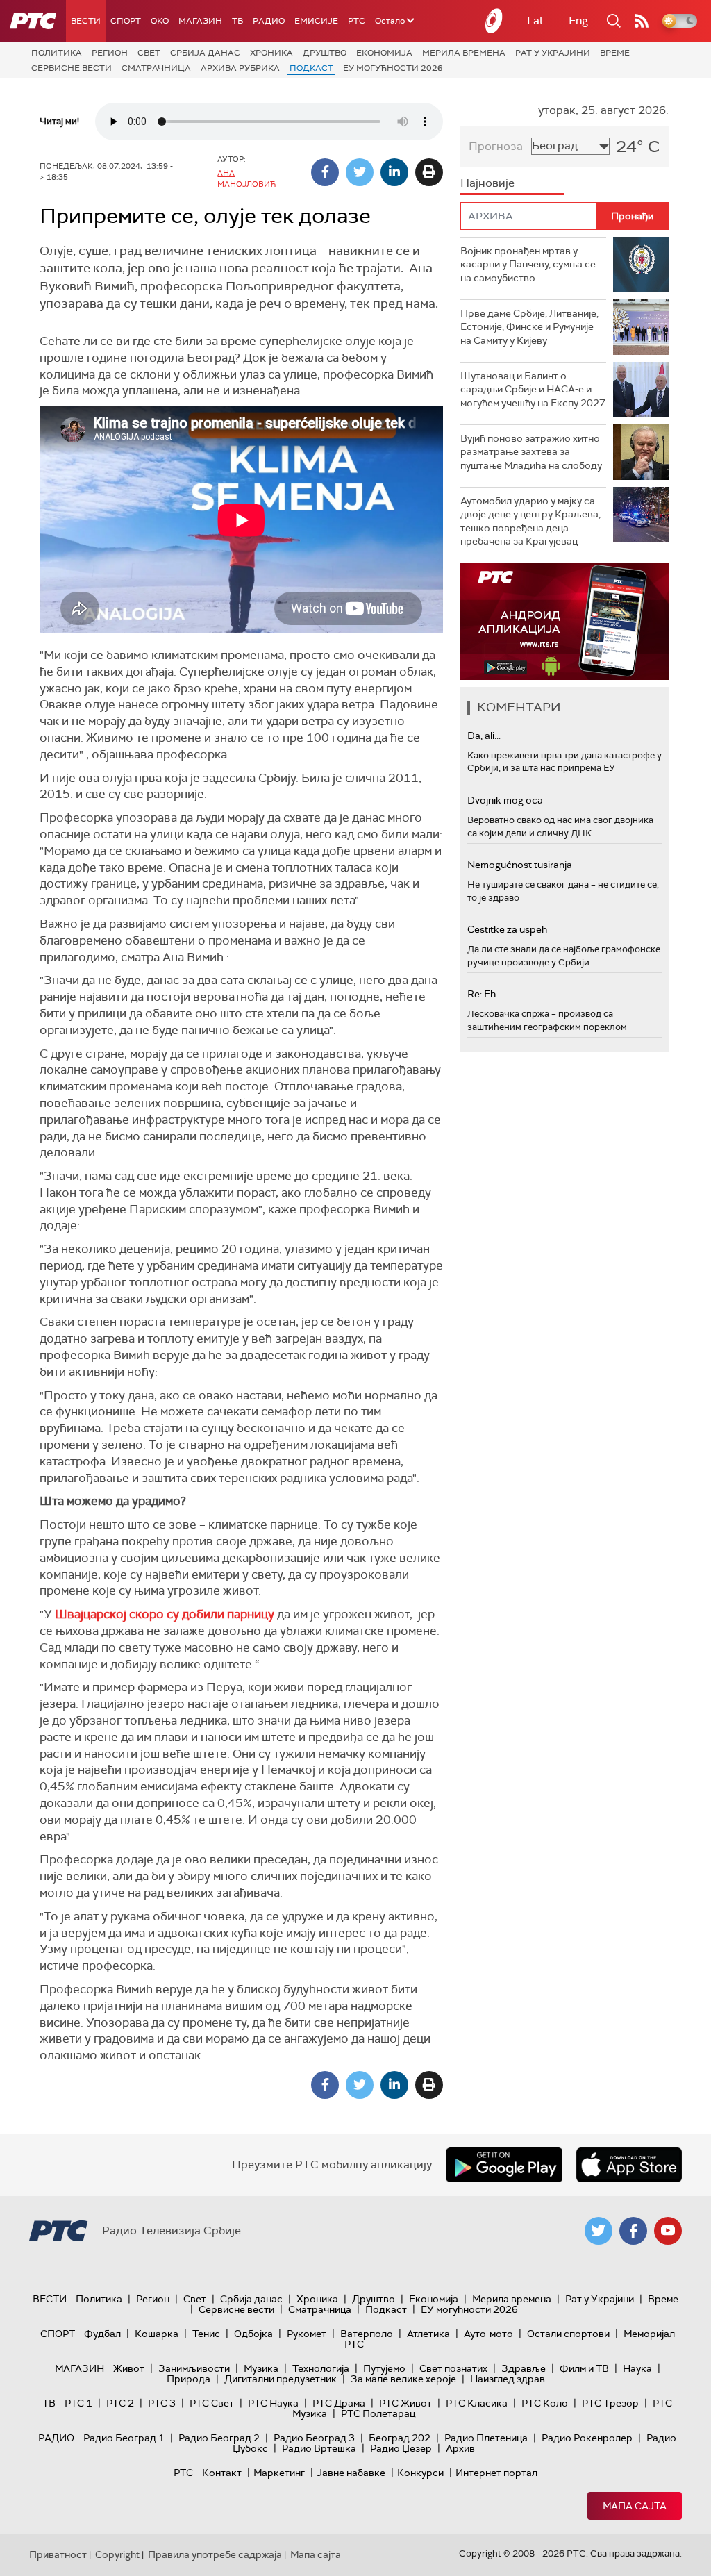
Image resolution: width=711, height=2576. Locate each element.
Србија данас (205, 53)
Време (615, 53)
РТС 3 (162, 2403)
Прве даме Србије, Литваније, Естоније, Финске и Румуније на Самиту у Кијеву (529, 327)
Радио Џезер (401, 2448)
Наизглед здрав (508, 2379)
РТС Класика (477, 2403)
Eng (578, 20)
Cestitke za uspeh (507, 929)
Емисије (316, 21)
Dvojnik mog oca (505, 800)
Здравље (524, 2368)
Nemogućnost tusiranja (520, 865)
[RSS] (642, 21)
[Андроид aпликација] (564, 621)
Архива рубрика (240, 68)
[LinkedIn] (394, 172)
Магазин (200, 21)
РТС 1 (78, 2403)
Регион (110, 53)
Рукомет (307, 2334)
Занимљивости (194, 2368)
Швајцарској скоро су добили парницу (165, 1614)
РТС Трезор (610, 2403)
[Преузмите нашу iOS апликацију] (629, 2165)
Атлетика (428, 2334)
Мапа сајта (635, 2506)
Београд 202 (400, 2438)
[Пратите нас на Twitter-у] (599, 2231)
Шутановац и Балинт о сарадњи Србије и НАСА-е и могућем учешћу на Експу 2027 (533, 389)
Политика (57, 53)
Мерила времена (464, 53)
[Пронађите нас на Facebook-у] (633, 2231)
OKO (160, 21)
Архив (460, 2448)
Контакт (222, 2473)
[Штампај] (429, 172)
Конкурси (420, 2473)
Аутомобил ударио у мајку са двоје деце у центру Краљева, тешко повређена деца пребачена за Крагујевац (530, 521)
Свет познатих (453, 2368)
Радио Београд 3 (314, 2438)
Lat (535, 20)
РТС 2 (120, 2403)
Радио (269, 21)
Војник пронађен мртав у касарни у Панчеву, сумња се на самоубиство (528, 264)
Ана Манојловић (247, 178)
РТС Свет (212, 2403)
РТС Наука (273, 2403)
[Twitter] (360, 172)
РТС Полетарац (378, 2413)
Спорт (126, 21)
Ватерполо (367, 2334)
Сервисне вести (72, 68)
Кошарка (157, 2334)
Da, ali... (484, 736)
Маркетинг (279, 2473)
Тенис (206, 2334)
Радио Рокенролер (587, 2438)
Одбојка (253, 2334)
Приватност (58, 2554)
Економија (384, 53)
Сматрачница (156, 68)
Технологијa (321, 2368)
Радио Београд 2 (219, 2438)
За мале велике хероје (403, 2379)
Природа (189, 2379)
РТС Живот (405, 2403)
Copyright (117, 2554)
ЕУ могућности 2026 (393, 68)
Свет (149, 53)
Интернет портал (496, 2473)
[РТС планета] (494, 21)
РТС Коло (545, 2403)
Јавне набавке (351, 2473)
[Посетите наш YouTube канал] (668, 2231)
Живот (129, 2368)
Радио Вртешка (319, 2448)
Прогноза (496, 146)
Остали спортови (568, 2334)
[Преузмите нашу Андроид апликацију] (504, 2165)
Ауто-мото (488, 2334)
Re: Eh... (485, 994)
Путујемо (384, 2368)
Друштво (325, 53)
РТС (357, 21)
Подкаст (311, 68)
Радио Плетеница (486, 2438)
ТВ (237, 21)
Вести (86, 21)
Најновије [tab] (487, 183)
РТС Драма (339, 2403)
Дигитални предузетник (281, 2379)
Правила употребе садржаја (215, 2554)
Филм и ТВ (584, 2368)
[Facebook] (325, 172)
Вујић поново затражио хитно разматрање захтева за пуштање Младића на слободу (531, 452)
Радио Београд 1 (124, 2438)
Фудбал (102, 2334)
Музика (261, 2368)
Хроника (271, 53)
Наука (637, 2368)
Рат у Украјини (553, 53)
